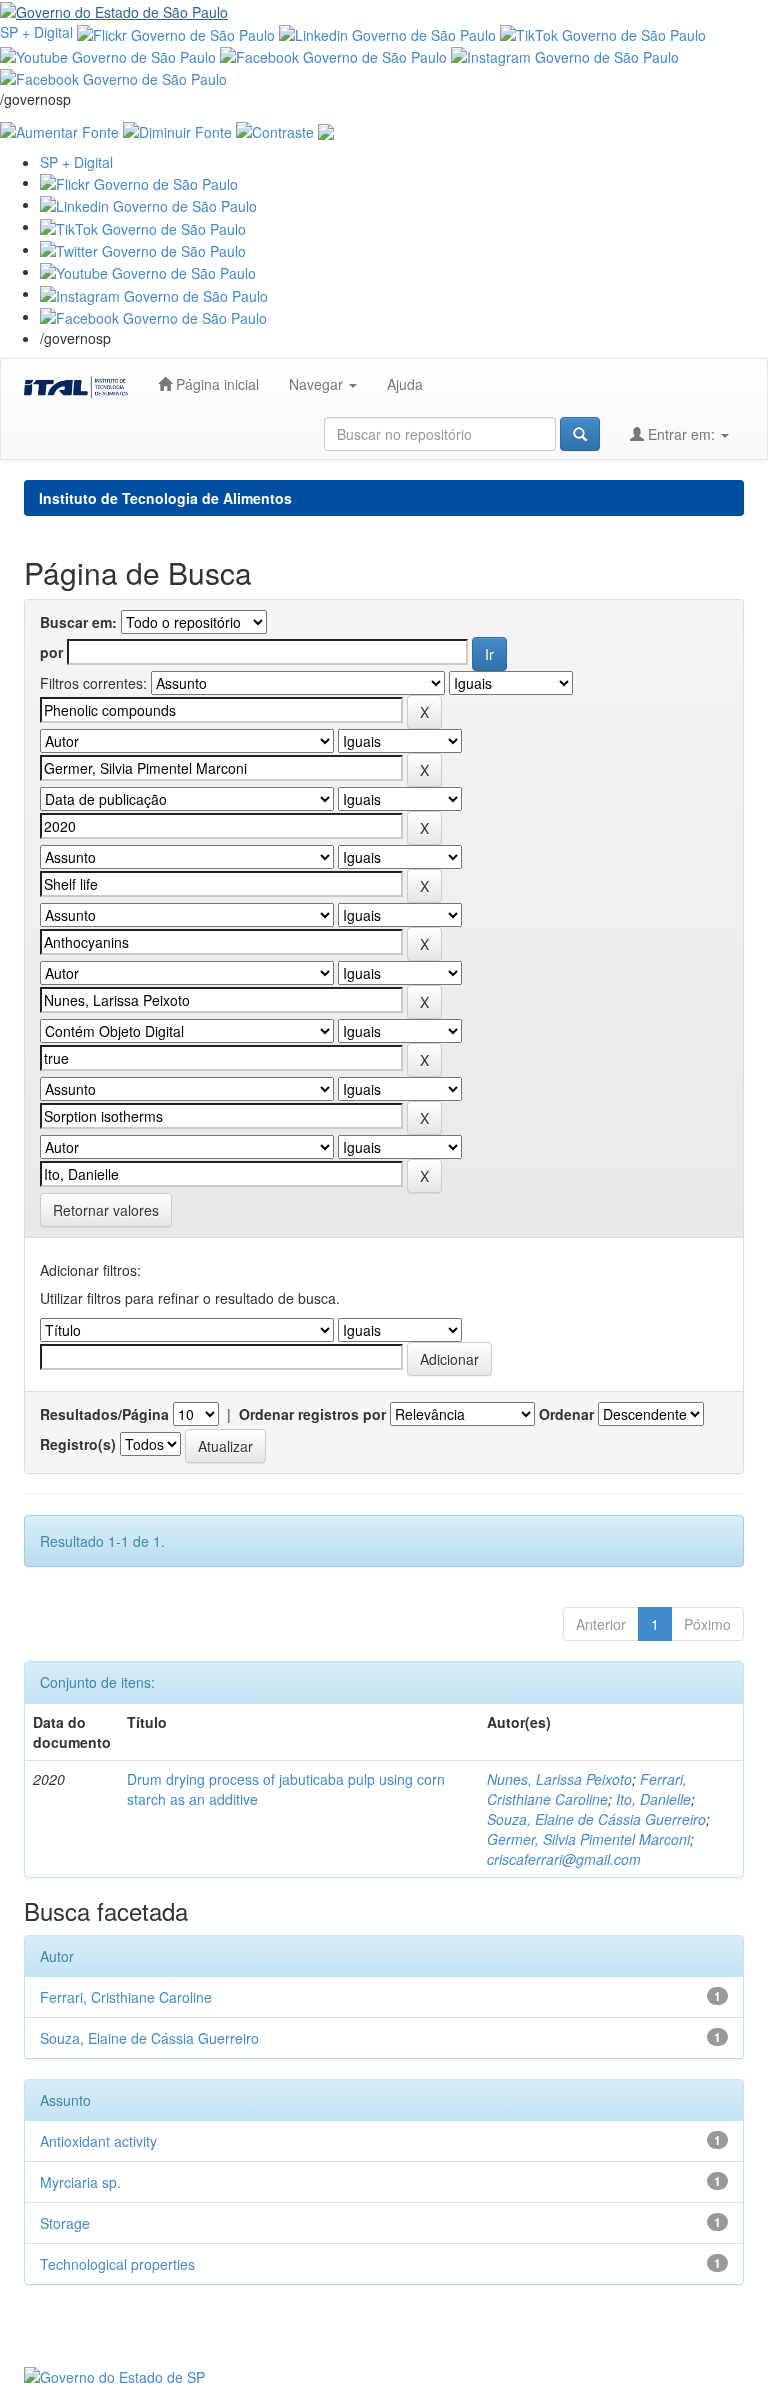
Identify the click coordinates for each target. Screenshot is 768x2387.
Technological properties (117, 2264)
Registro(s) (78, 1444)
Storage (65, 2223)
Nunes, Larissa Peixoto (559, 1779)
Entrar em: (681, 434)
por (51, 652)
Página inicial (215, 384)
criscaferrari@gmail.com (564, 1859)
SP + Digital (36, 32)
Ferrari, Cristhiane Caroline (587, 1789)
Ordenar (566, 1414)
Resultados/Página (104, 1414)
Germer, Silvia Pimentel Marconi (588, 1839)
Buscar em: (78, 622)
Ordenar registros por (312, 1414)
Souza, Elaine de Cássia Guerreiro (596, 1819)
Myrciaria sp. (80, 2182)
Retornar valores (106, 1210)
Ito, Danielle (653, 1799)
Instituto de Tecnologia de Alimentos (165, 498)
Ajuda (405, 384)
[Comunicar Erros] (326, 129)
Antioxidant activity (98, 2141)
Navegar (318, 384)
